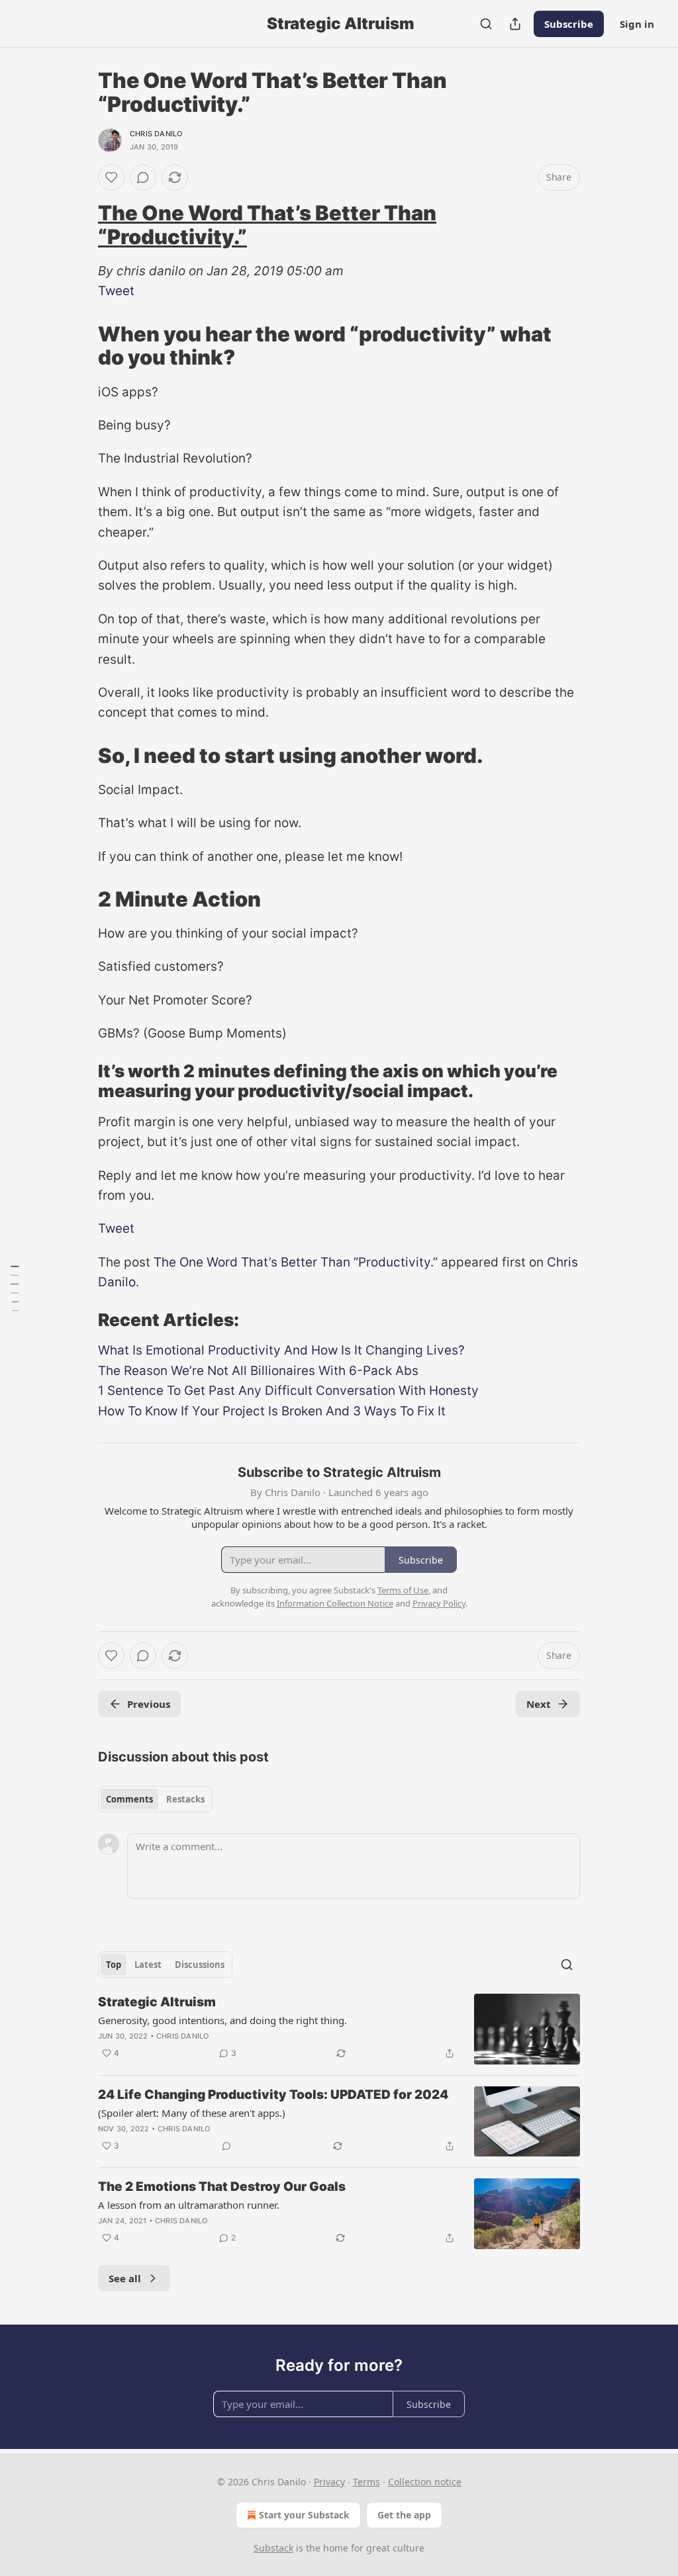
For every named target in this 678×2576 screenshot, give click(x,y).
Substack (273, 2548)
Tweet (116, 291)
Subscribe (569, 24)
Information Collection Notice (335, 1603)
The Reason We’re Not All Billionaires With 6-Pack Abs (258, 1371)
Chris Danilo (156, 134)
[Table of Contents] (15, 1288)
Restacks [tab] (185, 1799)
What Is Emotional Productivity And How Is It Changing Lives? (281, 1350)
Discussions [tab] (200, 1965)
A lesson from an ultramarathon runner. (189, 2205)
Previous (149, 1704)
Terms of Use (403, 1590)
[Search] (486, 24)
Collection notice (425, 2482)
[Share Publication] (515, 24)
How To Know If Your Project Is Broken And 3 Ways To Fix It (272, 1411)
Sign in (637, 24)
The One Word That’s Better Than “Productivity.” (267, 225)
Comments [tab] (129, 1799)
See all (125, 2278)
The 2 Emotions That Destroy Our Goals (222, 2187)
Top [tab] (114, 1965)
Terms (366, 2482)
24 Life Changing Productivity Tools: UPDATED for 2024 (273, 2095)
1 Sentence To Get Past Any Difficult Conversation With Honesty (288, 1391)
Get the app (404, 2515)
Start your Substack (304, 2515)
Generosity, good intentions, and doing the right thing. (222, 2020)
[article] (339, 2029)
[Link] (79, 225)
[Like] (111, 177)
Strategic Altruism (157, 2002)
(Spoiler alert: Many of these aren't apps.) (192, 2113)
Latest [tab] (148, 1965)
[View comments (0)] (143, 177)
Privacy (329, 2482)
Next (539, 1704)
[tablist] (155, 1799)
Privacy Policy (439, 1603)
